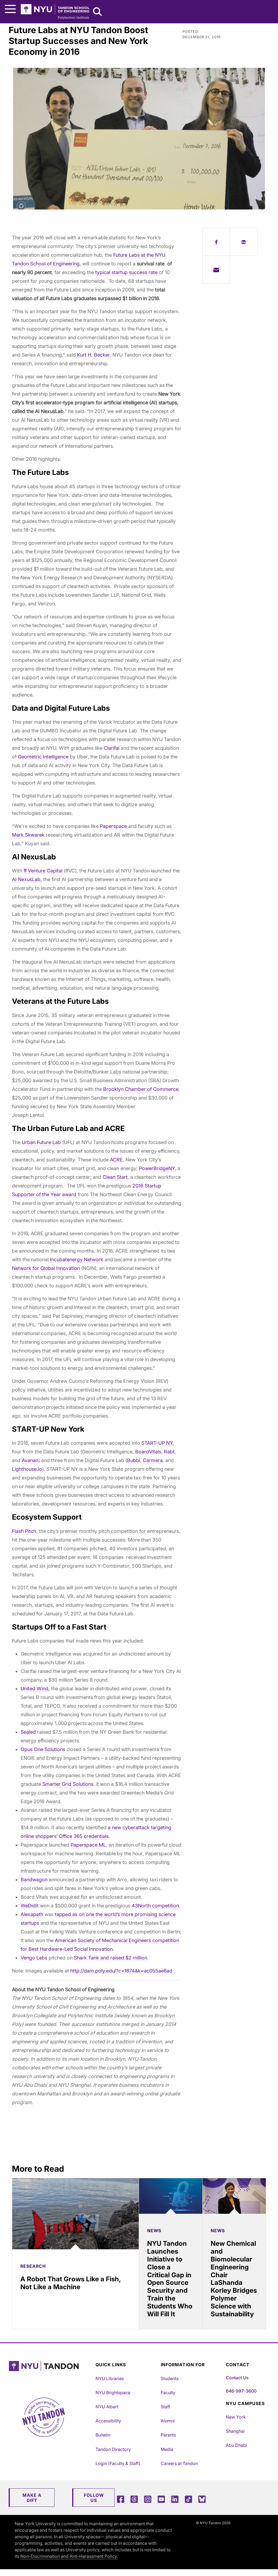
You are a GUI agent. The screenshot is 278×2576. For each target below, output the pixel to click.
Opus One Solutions (43, 1749)
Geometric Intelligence (43, 757)
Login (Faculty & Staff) (118, 2463)
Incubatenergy (67, 1260)
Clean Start (115, 1177)
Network (94, 1260)
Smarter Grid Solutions (68, 1784)
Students (170, 2378)
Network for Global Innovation (47, 1268)
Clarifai (112, 748)
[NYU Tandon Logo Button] (51, 2373)
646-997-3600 (241, 2391)
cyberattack (136, 1827)
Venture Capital (45, 871)
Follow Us (94, 2498)
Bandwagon (34, 1880)
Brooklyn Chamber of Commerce (141, 1089)
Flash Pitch (24, 1531)
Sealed (28, 1732)
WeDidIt (30, 1906)
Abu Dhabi (236, 2445)
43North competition (155, 1906)
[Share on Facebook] (216, 242)
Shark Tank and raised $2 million (110, 1958)
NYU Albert (107, 2407)
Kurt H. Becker (93, 355)
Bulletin (103, 2435)
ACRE (116, 1160)
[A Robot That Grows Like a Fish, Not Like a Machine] (75, 2214)
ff (25, 871)
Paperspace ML (88, 1845)
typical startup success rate (126, 272)
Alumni (168, 2421)
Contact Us (237, 2378)
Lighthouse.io (27, 1469)
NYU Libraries (110, 2378)
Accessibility (108, 2421)
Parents (168, 2435)
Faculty (168, 2393)
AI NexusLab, (27, 879)
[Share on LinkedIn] (244, 242)
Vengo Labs (34, 1958)
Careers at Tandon (179, 2463)
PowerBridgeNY (157, 1168)
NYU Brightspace (113, 2393)
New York (236, 2417)
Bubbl (134, 1460)
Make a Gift (32, 2498)
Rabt (169, 1452)
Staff (165, 2407)
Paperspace (113, 826)
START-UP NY (157, 1443)
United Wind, (35, 1689)
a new (115, 1827)
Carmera (153, 1460)
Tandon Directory (113, 2449)
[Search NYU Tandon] (98, 12)
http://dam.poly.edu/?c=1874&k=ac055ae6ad (121, 1971)
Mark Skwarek (28, 835)
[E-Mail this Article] (216, 270)
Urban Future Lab (41, 1142)
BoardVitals (148, 1452)
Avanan (30, 1460)
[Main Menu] (10, 9)
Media (167, 2449)
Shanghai (235, 2431)
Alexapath (32, 1914)
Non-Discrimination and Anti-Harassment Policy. (69, 2556)
